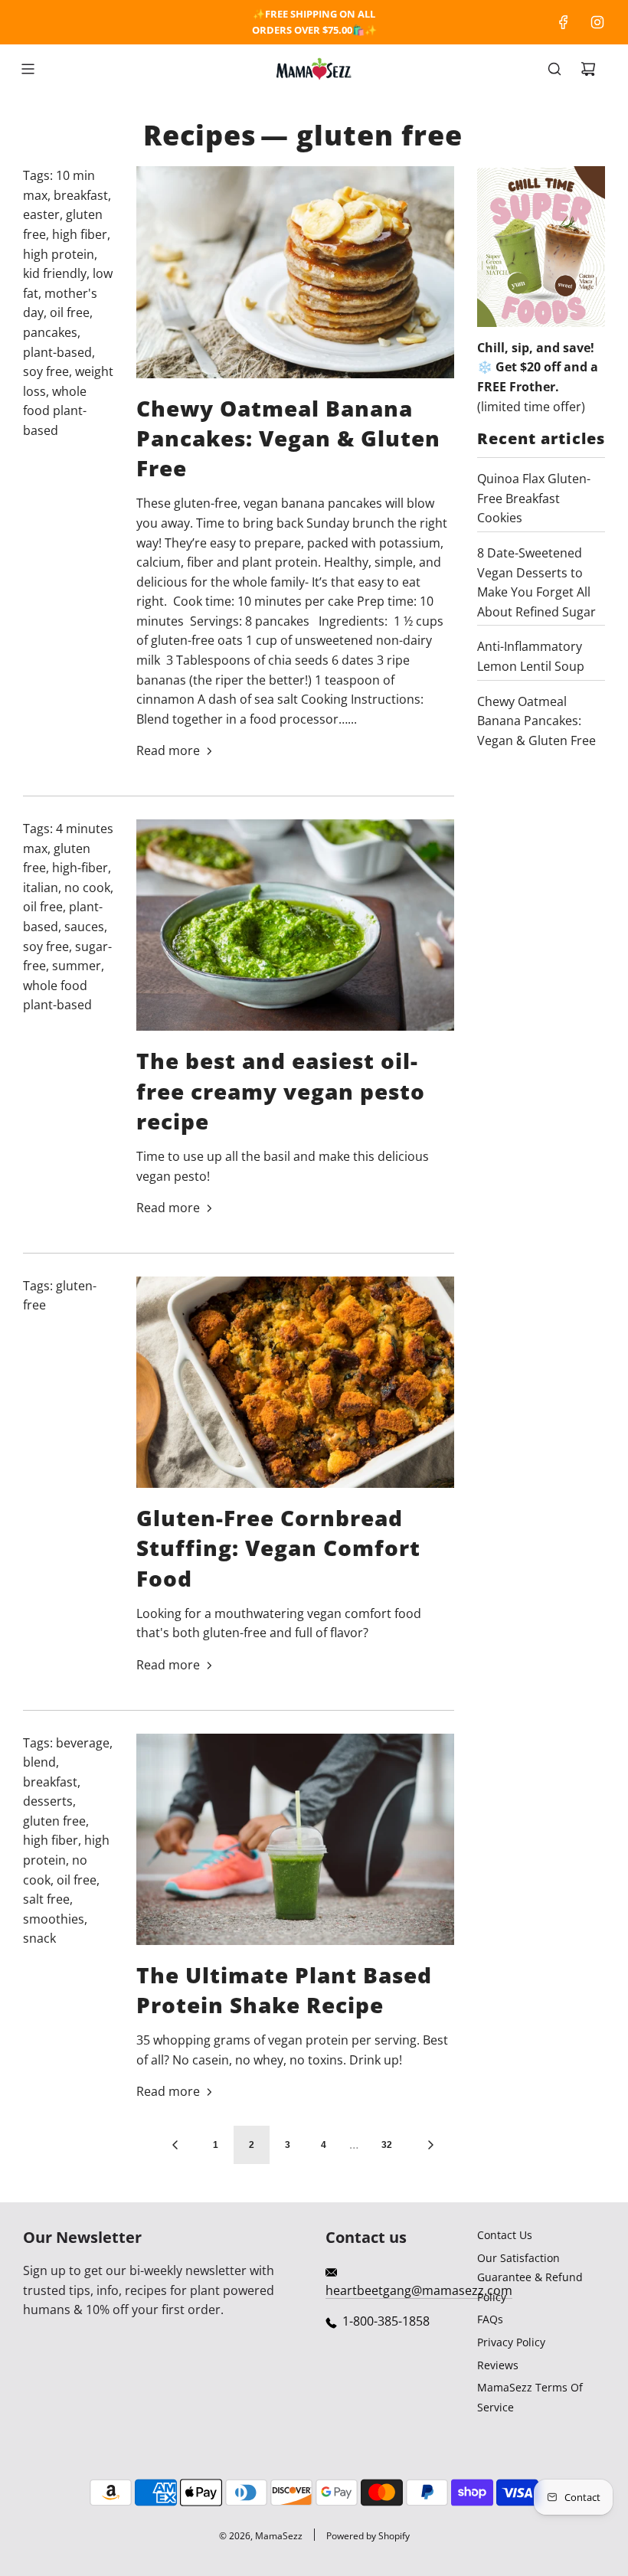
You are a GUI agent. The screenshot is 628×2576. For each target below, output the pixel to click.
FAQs (490, 2319)
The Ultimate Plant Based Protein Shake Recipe (284, 1990)
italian (41, 888)
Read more (168, 750)
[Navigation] (28, 69)
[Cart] (588, 69)
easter (41, 214)
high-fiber (80, 868)
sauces (84, 927)
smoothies (54, 1919)
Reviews (498, 2365)
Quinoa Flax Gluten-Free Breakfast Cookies (534, 498)
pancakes (50, 332)
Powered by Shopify (368, 2536)
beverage (83, 1743)
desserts (48, 1801)
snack (39, 1938)
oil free (70, 312)
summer (77, 966)
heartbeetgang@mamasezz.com (419, 2290)
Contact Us (505, 2235)
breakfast (81, 195)
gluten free (54, 1821)
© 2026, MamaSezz (261, 2536)
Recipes (200, 135)
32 (387, 2145)
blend (39, 1762)
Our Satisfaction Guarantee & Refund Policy (530, 2277)
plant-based (57, 352)
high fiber (80, 234)
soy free (46, 371)
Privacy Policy (511, 2342)
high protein (59, 254)
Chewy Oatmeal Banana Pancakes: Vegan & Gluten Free (288, 438)
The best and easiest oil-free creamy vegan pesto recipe (281, 1090)
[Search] (554, 69)
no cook (87, 888)
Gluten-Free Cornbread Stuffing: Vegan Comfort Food (278, 1548)
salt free (46, 1899)
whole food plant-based (55, 411)
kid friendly (55, 273)
